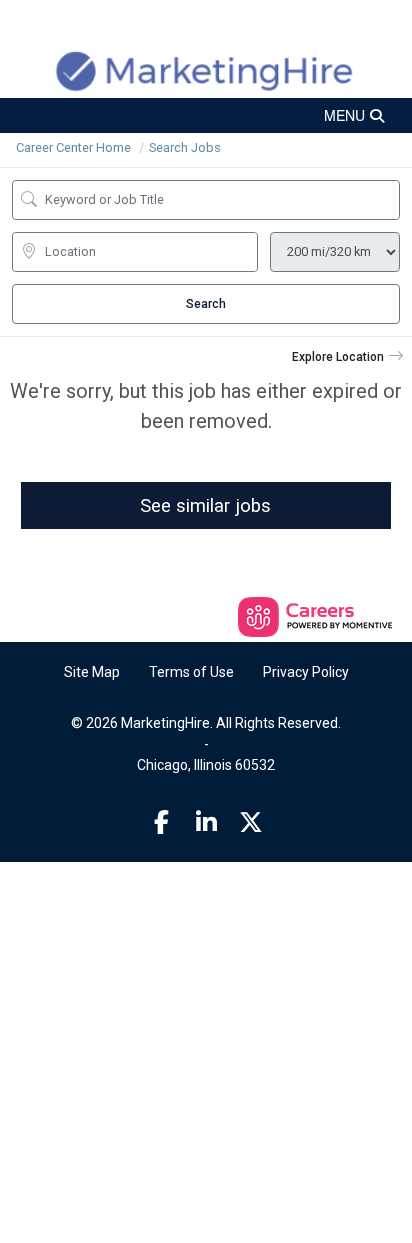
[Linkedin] (206, 823)
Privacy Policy (306, 672)
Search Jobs (185, 147)
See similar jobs (205, 505)
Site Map (92, 672)
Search (206, 304)
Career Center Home (73, 147)
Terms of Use (191, 672)
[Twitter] (251, 823)
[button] (206, 115)
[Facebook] (162, 823)
